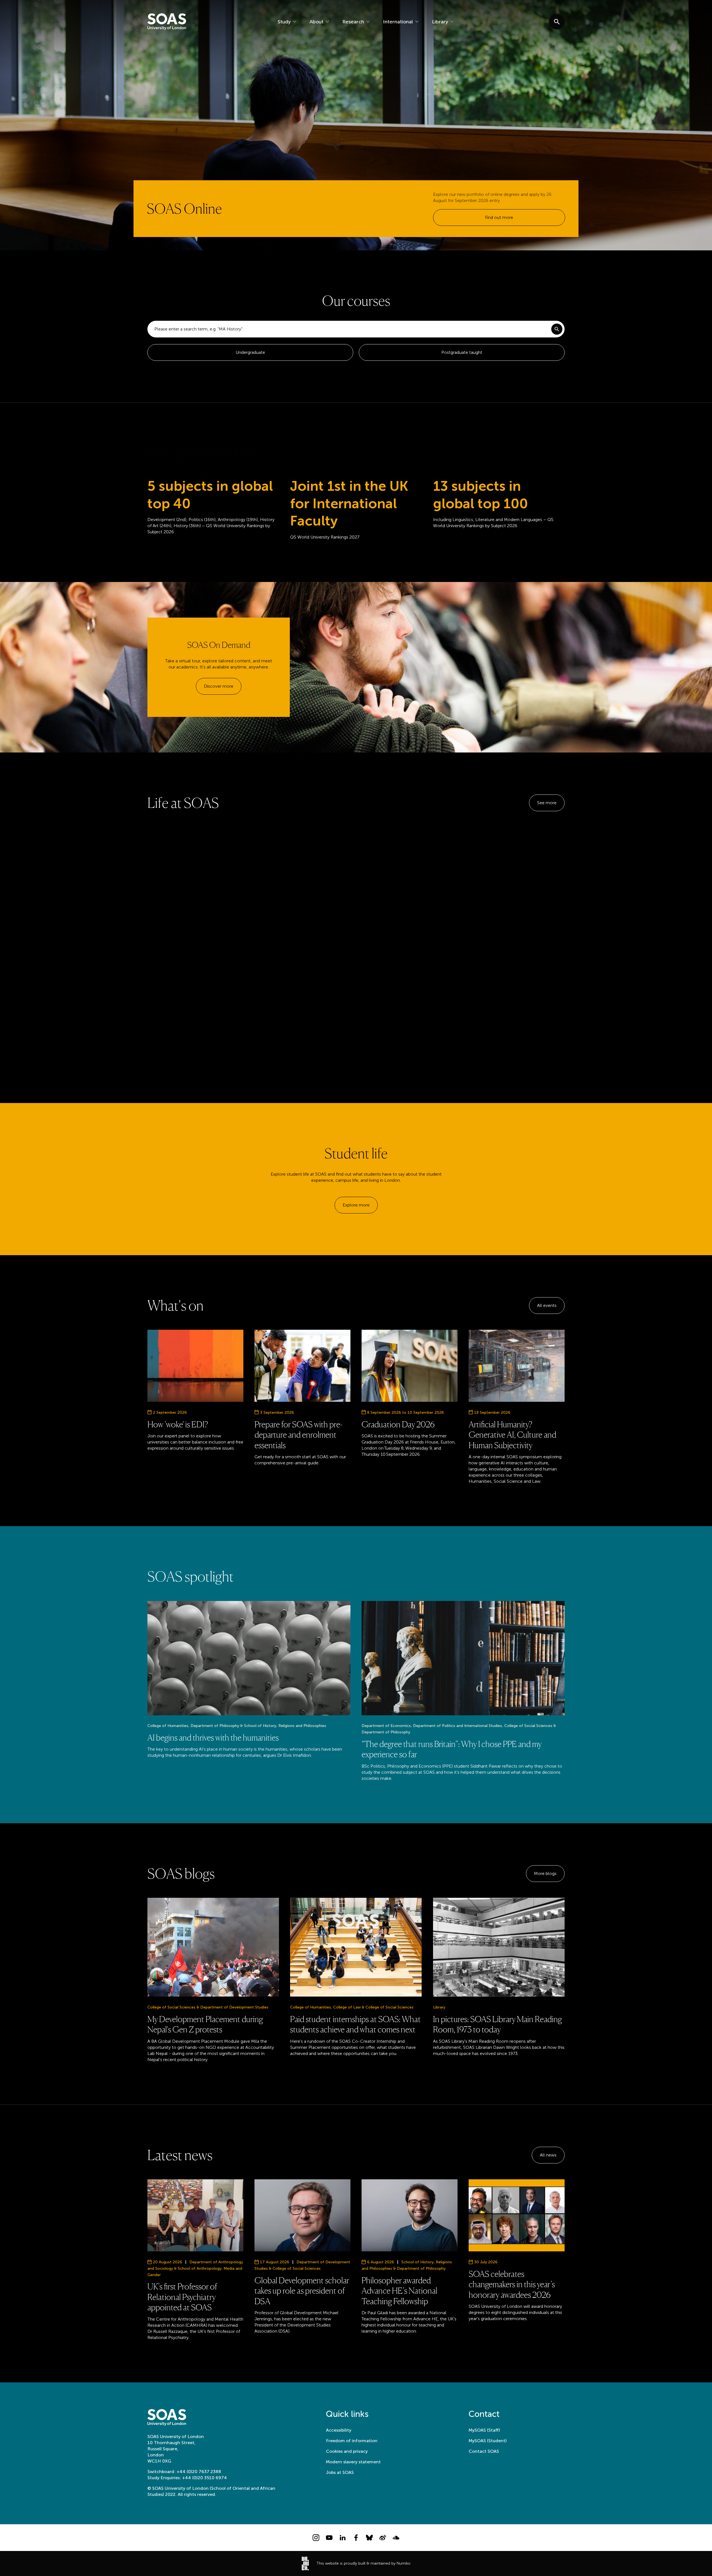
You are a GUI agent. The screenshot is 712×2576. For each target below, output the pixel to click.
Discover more (219, 686)
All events (547, 1305)
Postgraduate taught (462, 352)
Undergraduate (250, 352)
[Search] (557, 329)
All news (548, 2155)
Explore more (356, 1205)
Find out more (499, 217)
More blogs (545, 1873)
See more (547, 803)
